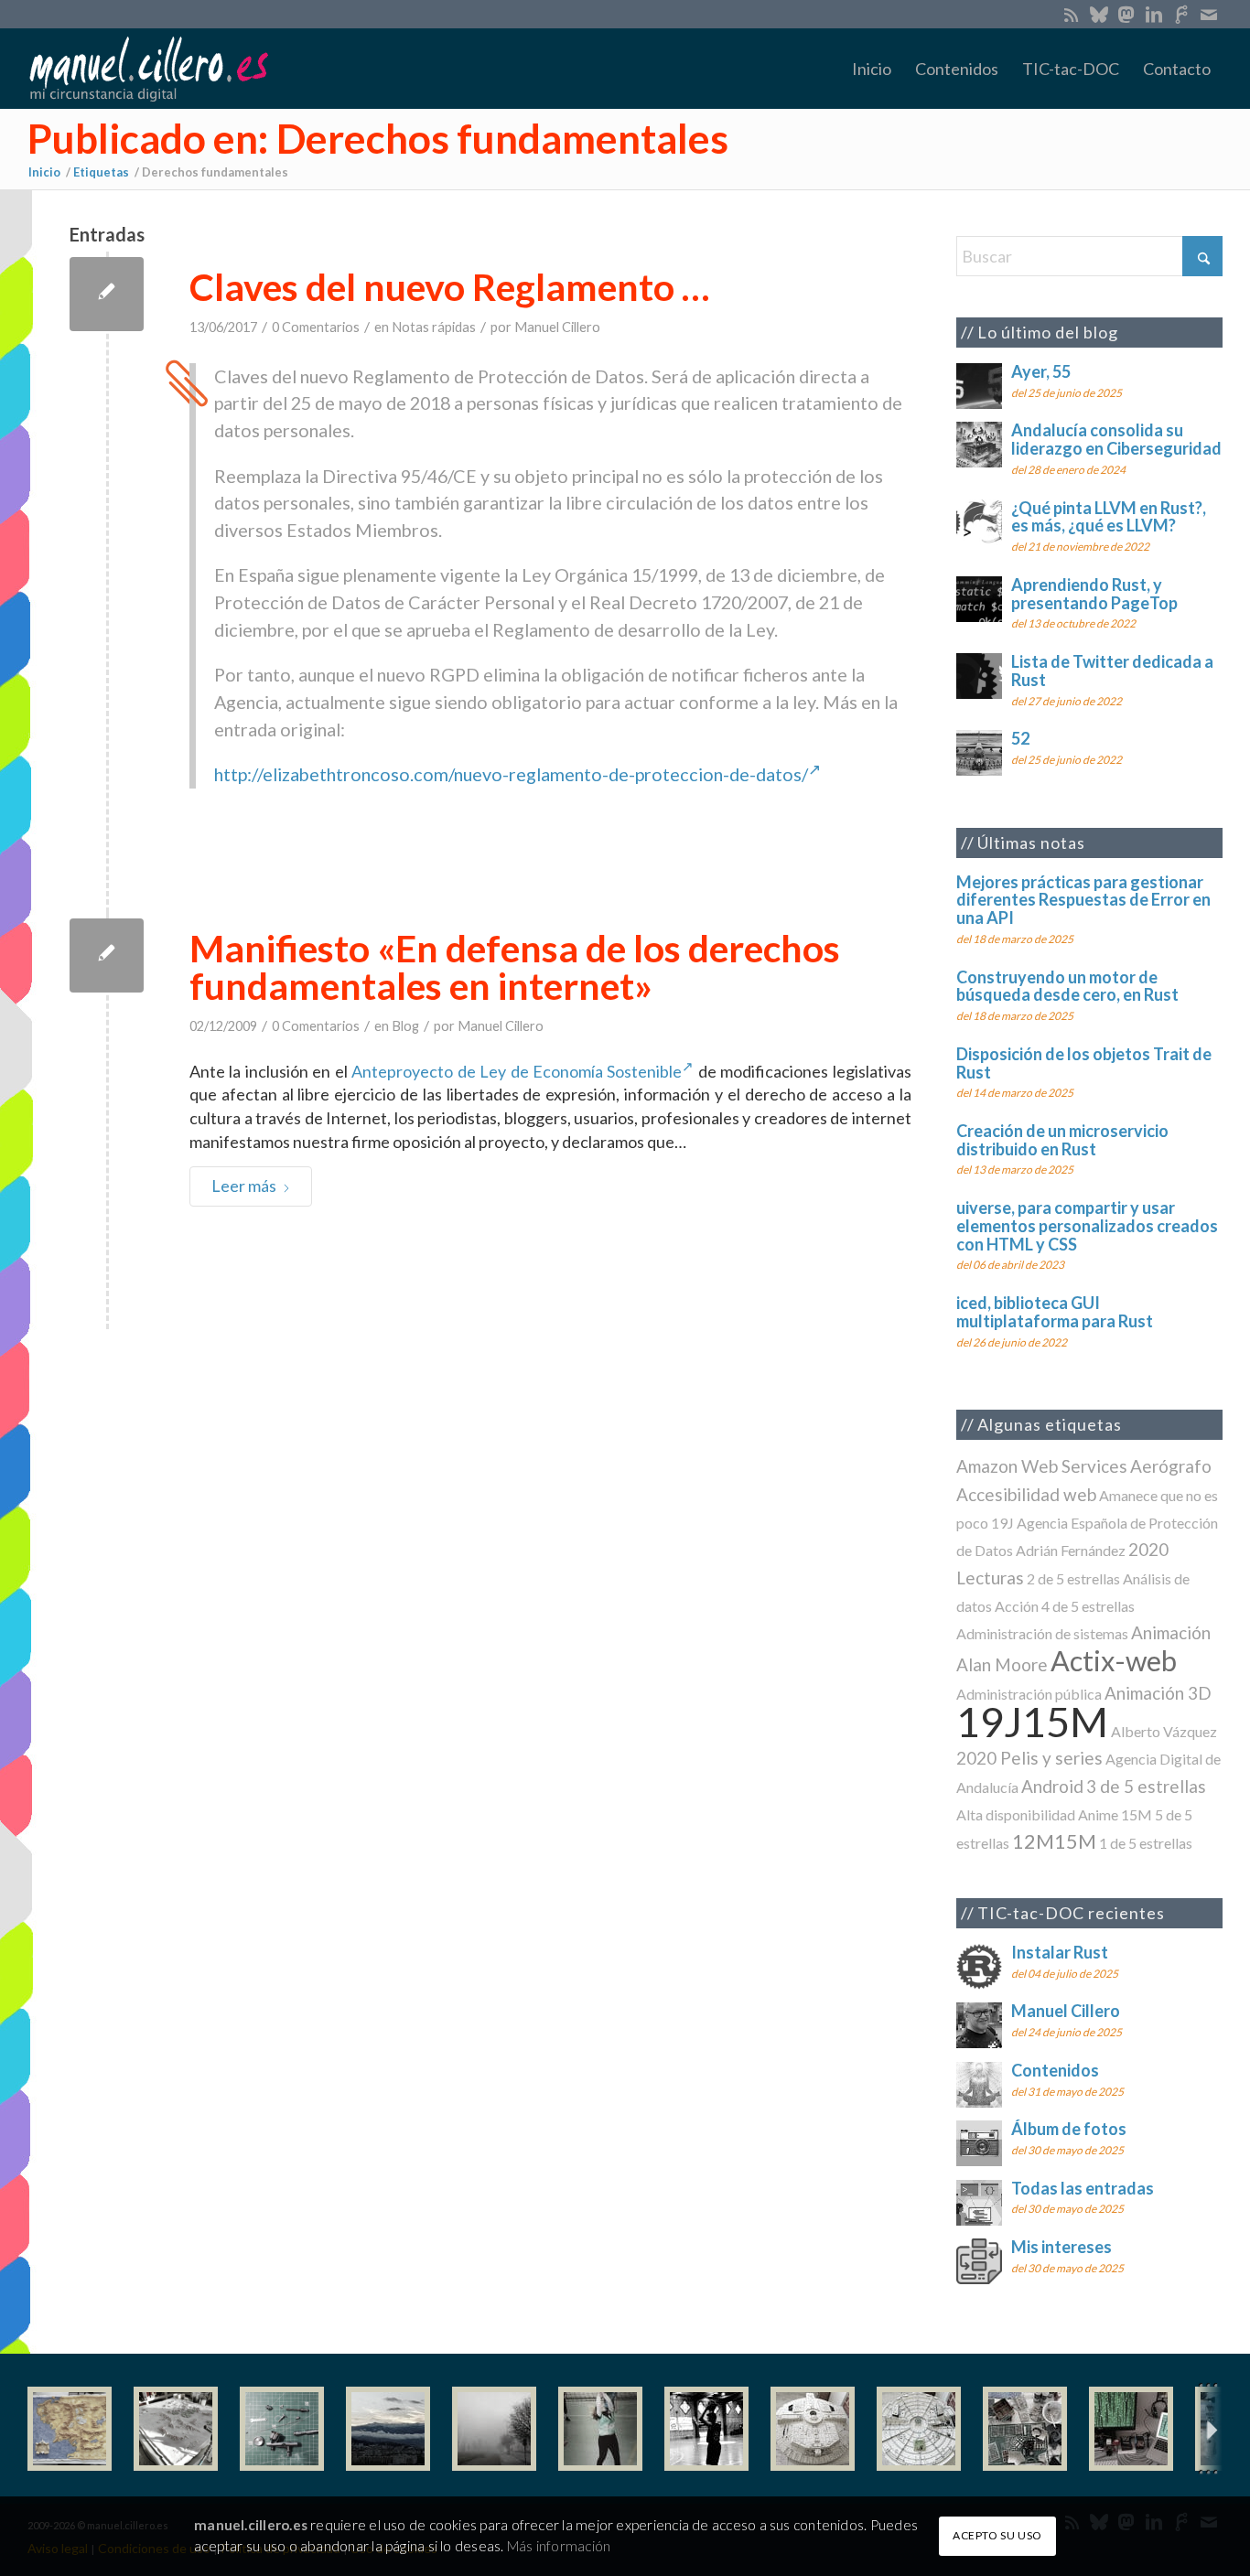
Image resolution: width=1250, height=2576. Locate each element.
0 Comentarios (316, 327)
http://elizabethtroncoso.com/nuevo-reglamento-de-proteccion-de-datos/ (511, 774)
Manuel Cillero (557, 327)
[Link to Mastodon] (1126, 14)
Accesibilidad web (1026, 1494)
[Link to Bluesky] (1099, 14)
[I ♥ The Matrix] (1131, 2429)
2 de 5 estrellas (1073, 1578)
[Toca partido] (706, 2429)
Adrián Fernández (1071, 1550)
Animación (1171, 1632)
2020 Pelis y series (1029, 1758)
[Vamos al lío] (176, 2429)
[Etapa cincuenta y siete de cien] (919, 2429)
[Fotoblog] (1209, 2429)
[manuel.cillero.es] (148, 69)
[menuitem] (872, 69)
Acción (1017, 1606)
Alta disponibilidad (1016, 1814)
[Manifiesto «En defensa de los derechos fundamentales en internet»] (107, 955)
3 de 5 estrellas (1146, 1786)
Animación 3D (1158, 1693)
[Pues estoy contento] (70, 2429)
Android (1052, 1786)
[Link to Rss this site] (1071, 14)
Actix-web (1114, 1661)
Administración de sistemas (1042, 1633)
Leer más (244, 1186)
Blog (405, 1026)
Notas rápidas (434, 327)
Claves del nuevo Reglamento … (449, 287)
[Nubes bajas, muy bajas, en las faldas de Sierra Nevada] (388, 2429)
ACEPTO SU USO (997, 2535)
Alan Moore (1002, 1664)
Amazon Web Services (1042, 1466)
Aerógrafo (1171, 1466)
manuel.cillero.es (251, 2525)
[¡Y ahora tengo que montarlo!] (282, 2429)
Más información (559, 2546)
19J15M (1032, 1721)
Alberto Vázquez (1164, 1731)
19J (1002, 1523)
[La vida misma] (494, 2429)
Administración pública (1029, 1694)
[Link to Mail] (1209, 14)
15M (1137, 1814)
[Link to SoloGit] (1181, 14)
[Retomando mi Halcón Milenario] (1025, 2429)
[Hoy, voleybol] (600, 2429)
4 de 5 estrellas (1088, 1606)
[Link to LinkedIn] (1153, 14)
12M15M (1054, 1841)
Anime (1098, 1814)
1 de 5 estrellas (1146, 1843)
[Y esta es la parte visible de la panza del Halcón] (813, 2429)
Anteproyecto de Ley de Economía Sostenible (517, 1071)
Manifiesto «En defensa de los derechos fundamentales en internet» (515, 967)
